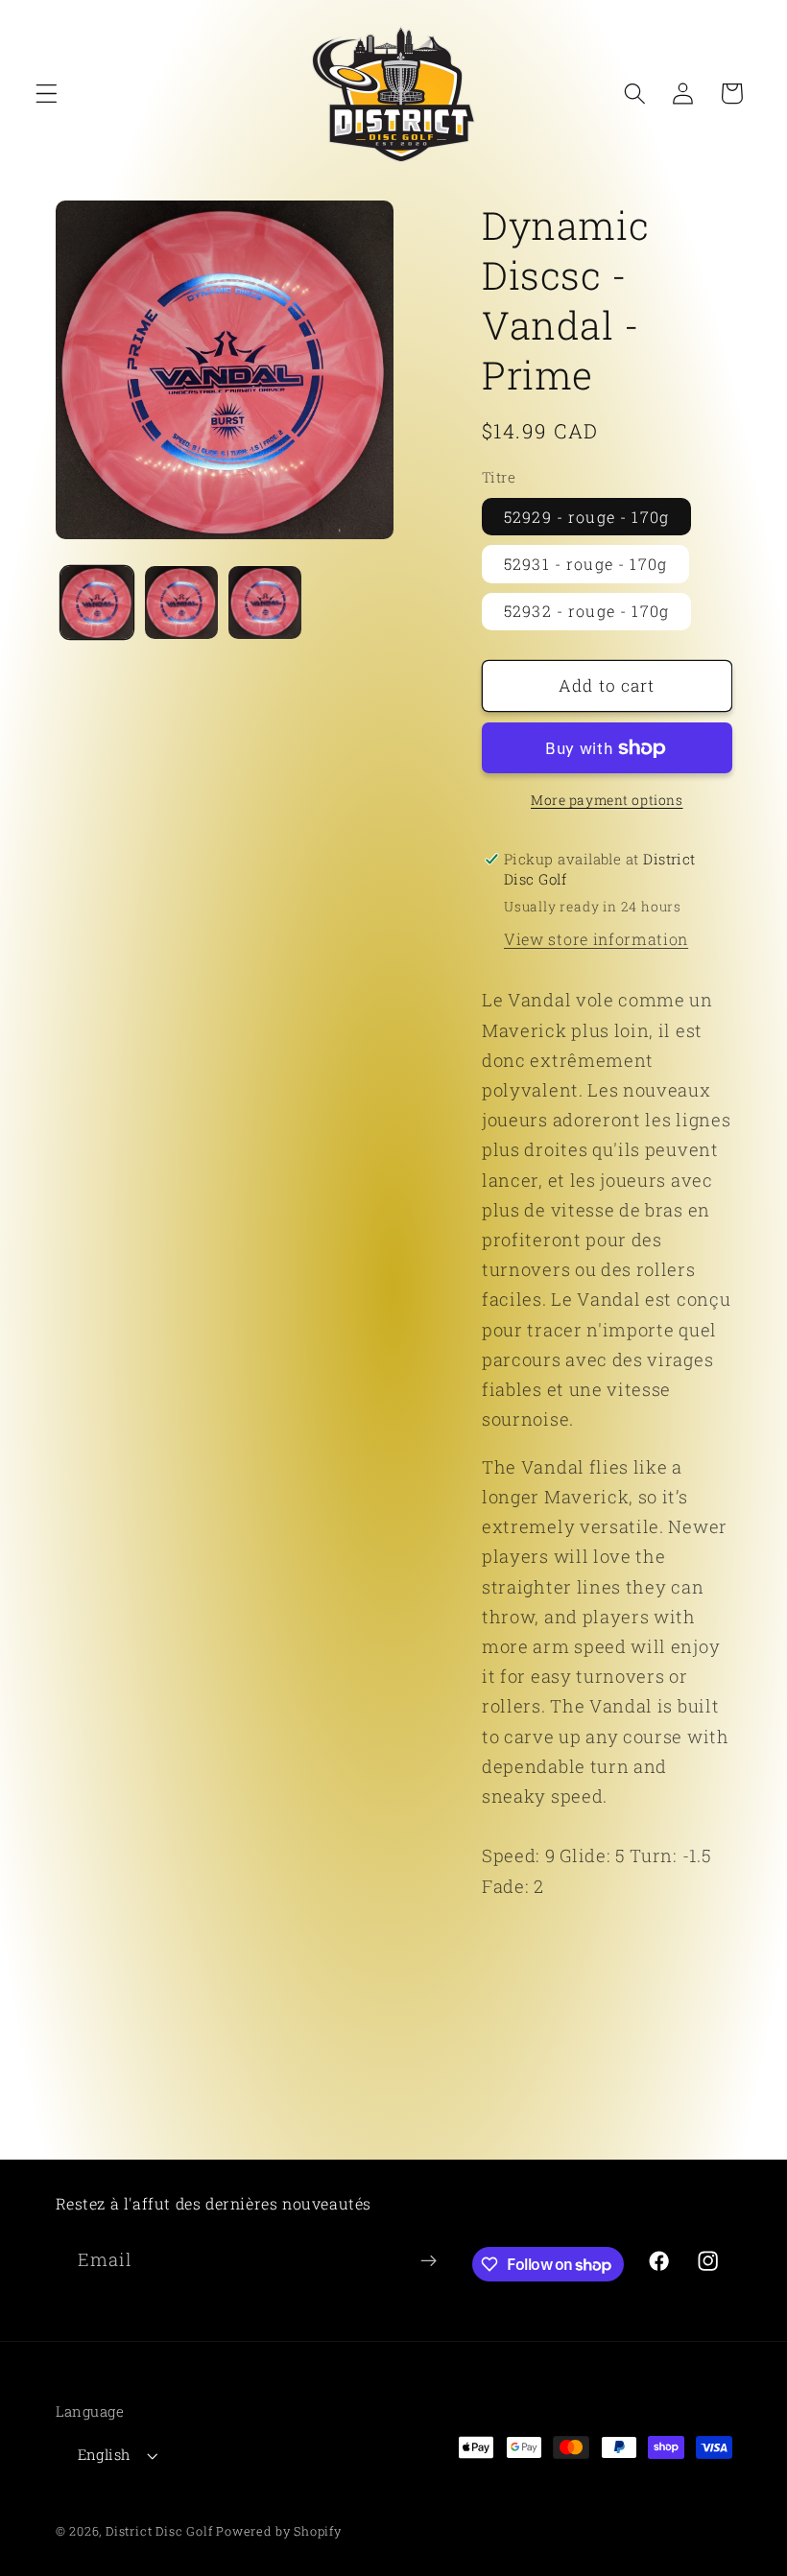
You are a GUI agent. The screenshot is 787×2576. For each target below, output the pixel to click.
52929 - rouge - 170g (586, 517)
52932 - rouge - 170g (586, 611)
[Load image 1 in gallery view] (97, 603)
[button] (47, 94)
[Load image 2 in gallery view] (181, 603)
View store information (596, 939)
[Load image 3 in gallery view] (265, 603)
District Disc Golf (159, 2531)
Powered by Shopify (279, 2531)
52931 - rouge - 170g (585, 564)
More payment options (607, 800)
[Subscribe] (429, 2261)
